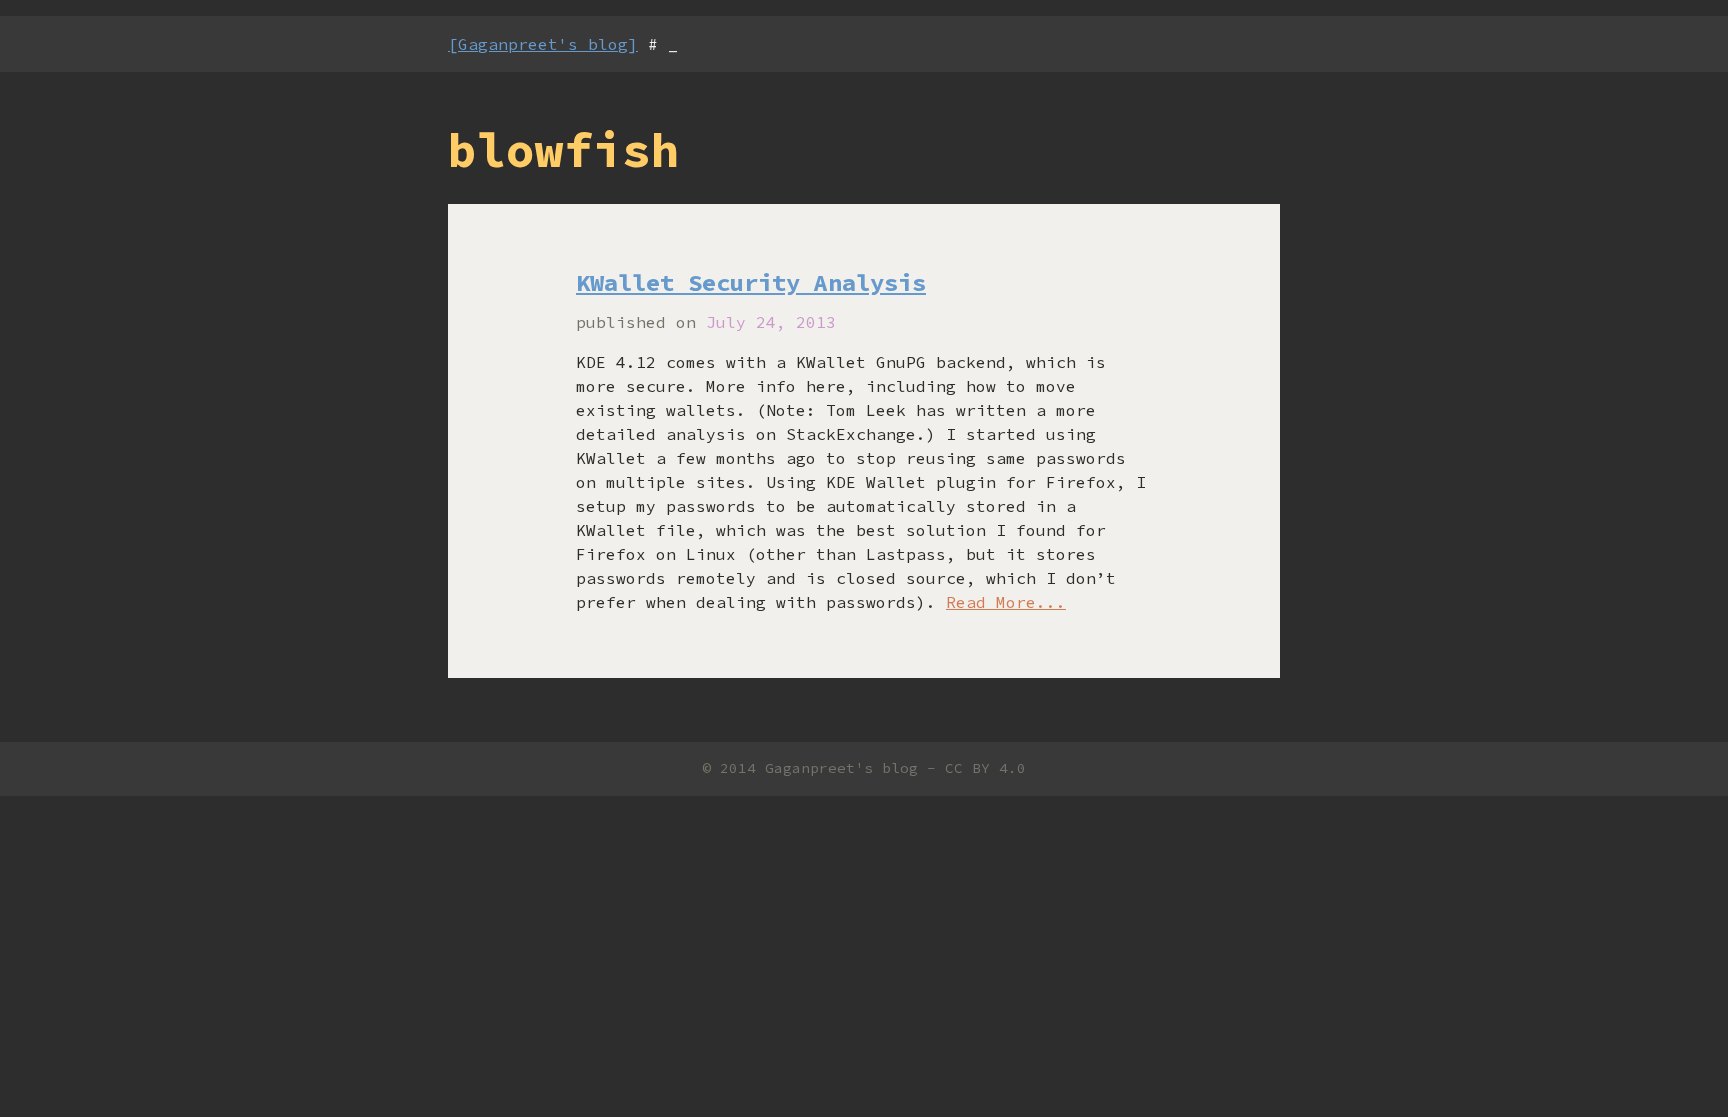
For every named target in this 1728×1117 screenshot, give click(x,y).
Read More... (1006, 602)
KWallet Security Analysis (751, 282)
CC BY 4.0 (985, 768)
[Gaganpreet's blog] (543, 44)
